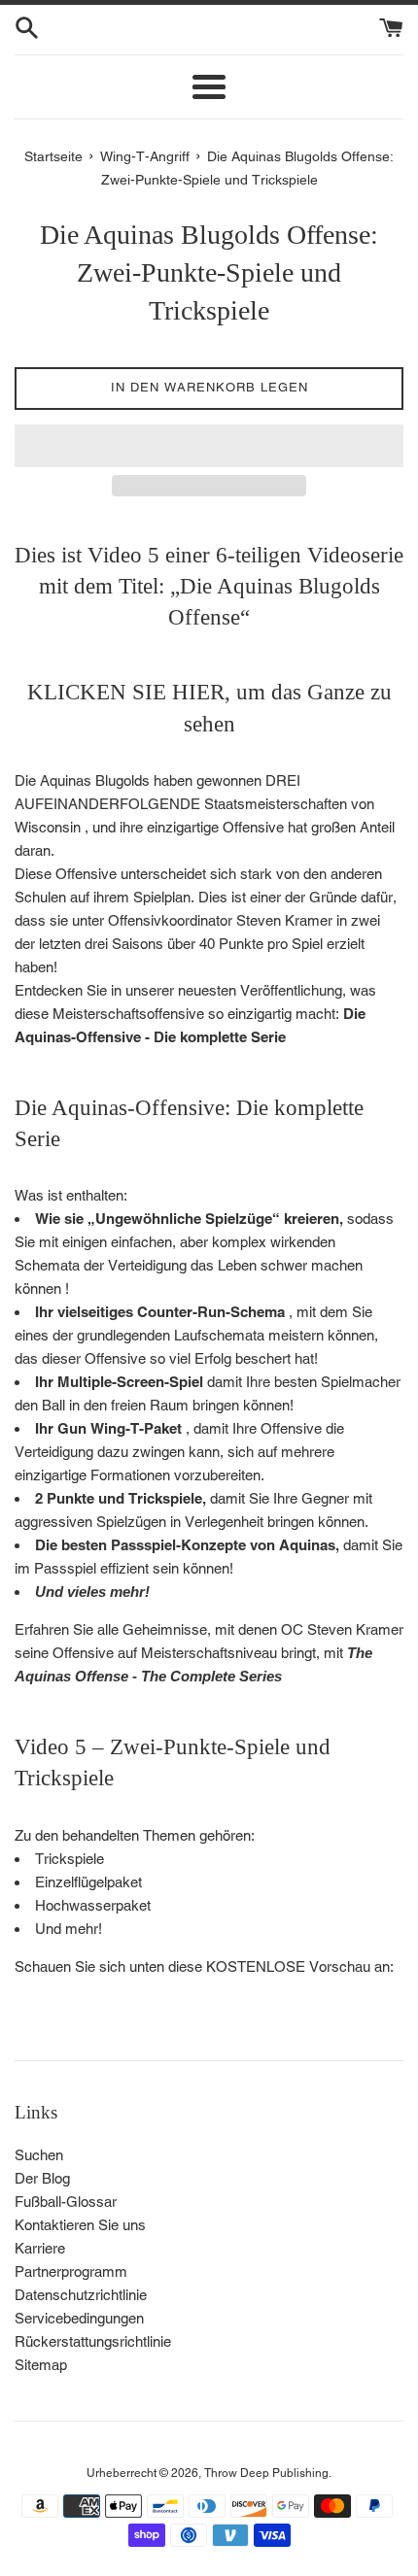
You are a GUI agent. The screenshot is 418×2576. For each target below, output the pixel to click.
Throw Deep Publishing (266, 2473)
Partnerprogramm (71, 2271)
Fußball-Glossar (66, 2202)
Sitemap (41, 2365)
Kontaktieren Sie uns (80, 2225)
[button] (209, 446)
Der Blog (42, 2178)
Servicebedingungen (79, 2318)
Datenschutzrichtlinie (81, 2295)
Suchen (39, 2155)
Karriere (40, 2248)
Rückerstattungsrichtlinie (93, 2341)
